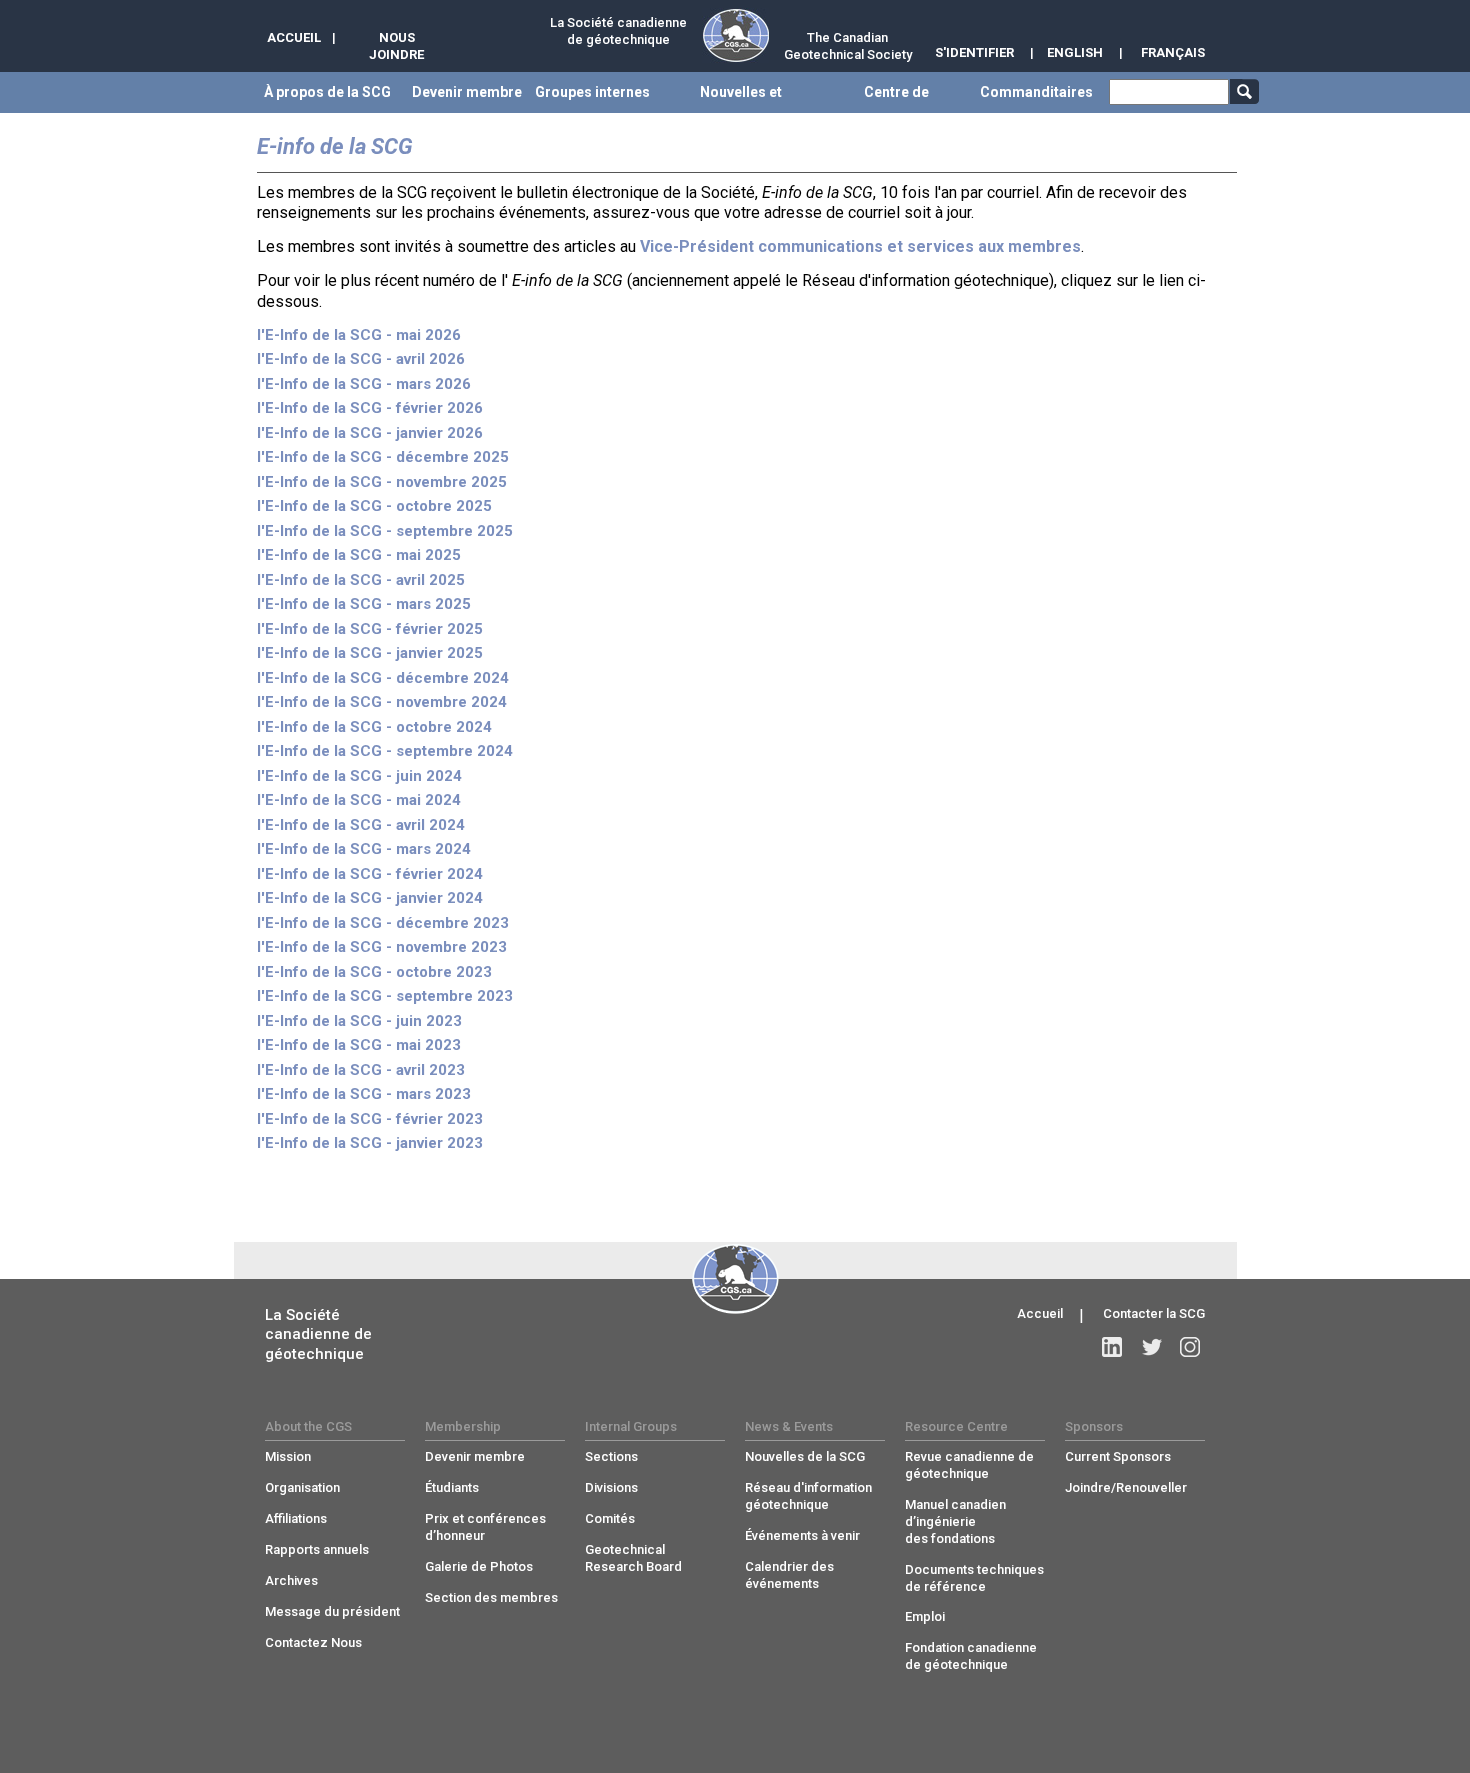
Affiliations (296, 1518)
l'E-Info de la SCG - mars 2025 (364, 604)
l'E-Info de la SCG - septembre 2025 (385, 531)
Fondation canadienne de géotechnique (971, 1656)
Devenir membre (475, 1456)
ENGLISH (1075, 52)
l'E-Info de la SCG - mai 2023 (359, 1045)
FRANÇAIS (1173, 52)
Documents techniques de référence (974, 1578)
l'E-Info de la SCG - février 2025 (370, 629)
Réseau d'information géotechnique (808, 1496)
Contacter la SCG (1154, 1313)
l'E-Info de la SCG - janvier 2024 (370, 898)
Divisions (611, 1487)
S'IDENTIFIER (974, 52)
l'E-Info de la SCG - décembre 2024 (383, 678)
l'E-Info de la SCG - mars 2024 (364, 849)
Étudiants (452, 1487)
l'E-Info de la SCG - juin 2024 (359, 776)
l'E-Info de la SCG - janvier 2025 (370, 653)
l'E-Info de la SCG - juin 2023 (359, 1021)
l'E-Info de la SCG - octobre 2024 (374, 727)
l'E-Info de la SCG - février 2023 (370, 1119)
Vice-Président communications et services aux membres (860, 246)
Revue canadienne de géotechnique (969, 1465)
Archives (291, 1580)
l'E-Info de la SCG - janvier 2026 (370, 433)
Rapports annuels (317, 1549)
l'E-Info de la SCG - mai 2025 (359, 555)
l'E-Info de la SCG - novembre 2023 (382, 947)
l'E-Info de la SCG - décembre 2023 (383, 923)
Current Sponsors (1118, 1456)
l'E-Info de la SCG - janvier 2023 (370, 1143)
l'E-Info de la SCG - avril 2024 (361, 825)
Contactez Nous (313, 1642)
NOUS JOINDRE (396, 46)
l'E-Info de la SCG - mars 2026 (364, 384)
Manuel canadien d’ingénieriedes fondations (955, 1521)
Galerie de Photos (479, 1566)
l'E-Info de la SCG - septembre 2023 (385, 996)
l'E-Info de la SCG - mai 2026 (359, 335)
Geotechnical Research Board (633, 1558)
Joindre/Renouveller (1126, 1487)
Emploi (925, 1616)
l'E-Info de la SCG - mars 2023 (364, 1094)
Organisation (302, 1487)
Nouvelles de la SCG (805, 1456)
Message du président (332, 1611)
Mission (288, 1456)
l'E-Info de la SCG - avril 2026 (361, 359)
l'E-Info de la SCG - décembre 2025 (383, 457)
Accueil (1040, 1313)
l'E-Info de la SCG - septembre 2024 (385, 751)
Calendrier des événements (789, 1575)
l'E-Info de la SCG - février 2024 (370, 874)
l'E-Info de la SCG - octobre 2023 (374, 972)
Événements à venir (802, 1535)
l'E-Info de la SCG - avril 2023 (361, 1070)
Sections (611, 1456)
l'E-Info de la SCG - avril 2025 (361, 580)
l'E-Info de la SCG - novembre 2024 (382, 702)
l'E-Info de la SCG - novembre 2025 (382, 482)
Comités (610, 1518)
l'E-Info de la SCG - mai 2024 (359, 800)
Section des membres (491, 1597)
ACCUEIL (294, 37)
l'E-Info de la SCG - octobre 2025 (374, 506)
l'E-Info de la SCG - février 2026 (370, 408)
